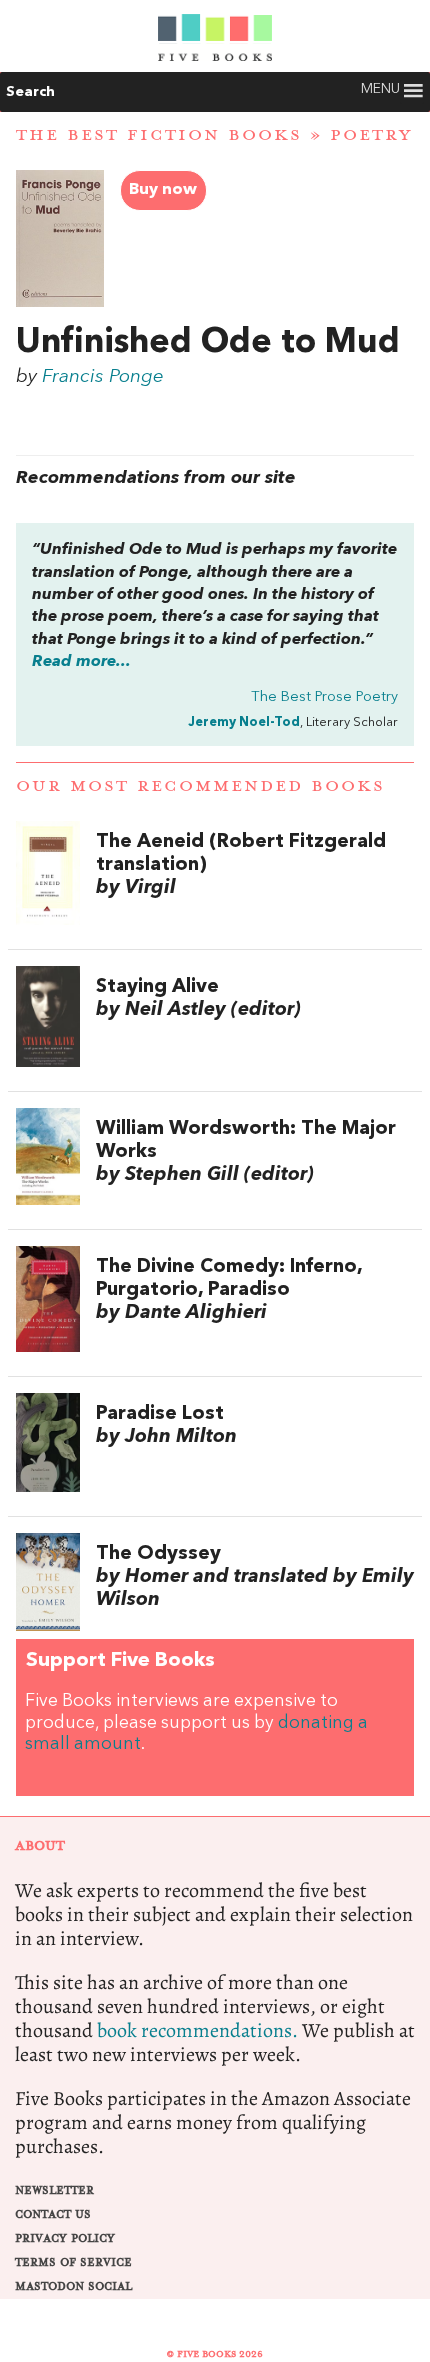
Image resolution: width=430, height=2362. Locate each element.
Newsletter (54, 2190)
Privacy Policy (65, 2238)
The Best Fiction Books (159, 135)
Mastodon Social (73, 2286)
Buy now (163, 190)
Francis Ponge (103, 377)
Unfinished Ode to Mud (208, 343)
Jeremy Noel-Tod (244, 722)
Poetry (371, 135)
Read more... (81, 662)
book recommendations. (197, 2030)
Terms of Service (73, 2262)
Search (30, 92)
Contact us (53, 2214)
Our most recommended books (200, 786)
